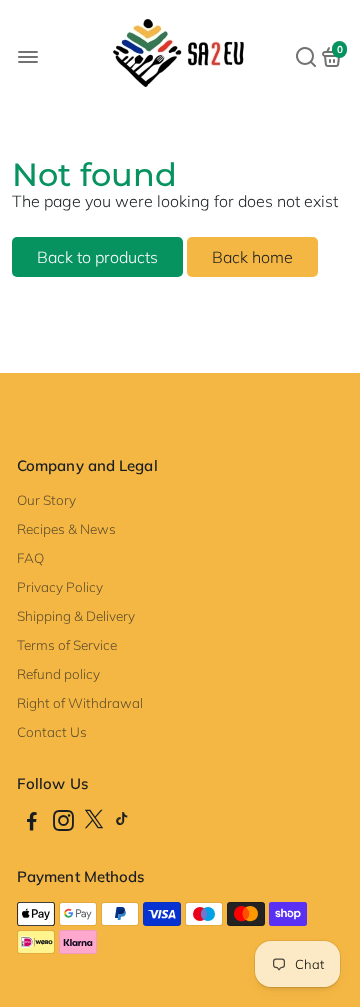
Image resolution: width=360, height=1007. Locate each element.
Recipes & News (66, 528)
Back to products (97, 257)
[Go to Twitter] (94, 823)
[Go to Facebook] (32, 823)
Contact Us (52, 731)
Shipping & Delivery (76, 615)
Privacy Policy (60, 586)
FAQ (30, 557)
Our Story (46, 499)
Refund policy (58, 673)
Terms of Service (67, 644)
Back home (252, 257)
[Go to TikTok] (122, 823)
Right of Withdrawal (80, 702)
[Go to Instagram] (63, 823)
